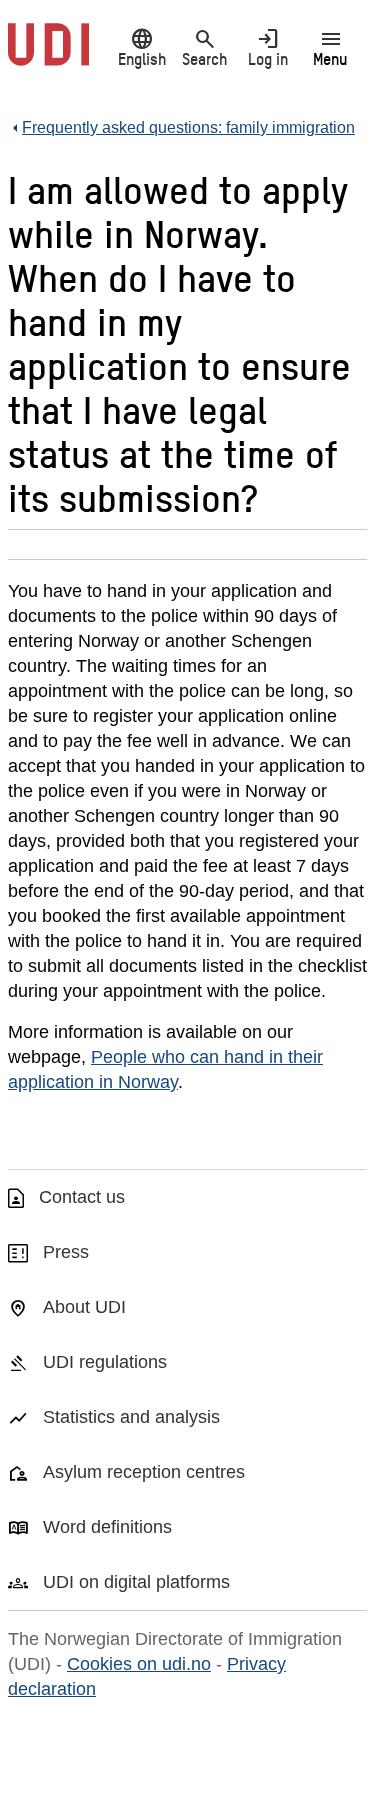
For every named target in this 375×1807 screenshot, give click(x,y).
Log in (268, 47)
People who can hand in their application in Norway (165, 1069)
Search (204, 47)
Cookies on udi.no (139, 1664)
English (142, 47)
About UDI (84, 1307)
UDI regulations (105, 1362)
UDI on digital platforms (136, 1582)
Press (66, 1252)
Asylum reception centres (144, 1472)
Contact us (82, 1197)
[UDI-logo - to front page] (48, 55)
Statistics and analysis (131, 1417)
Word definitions (107, 1527)
